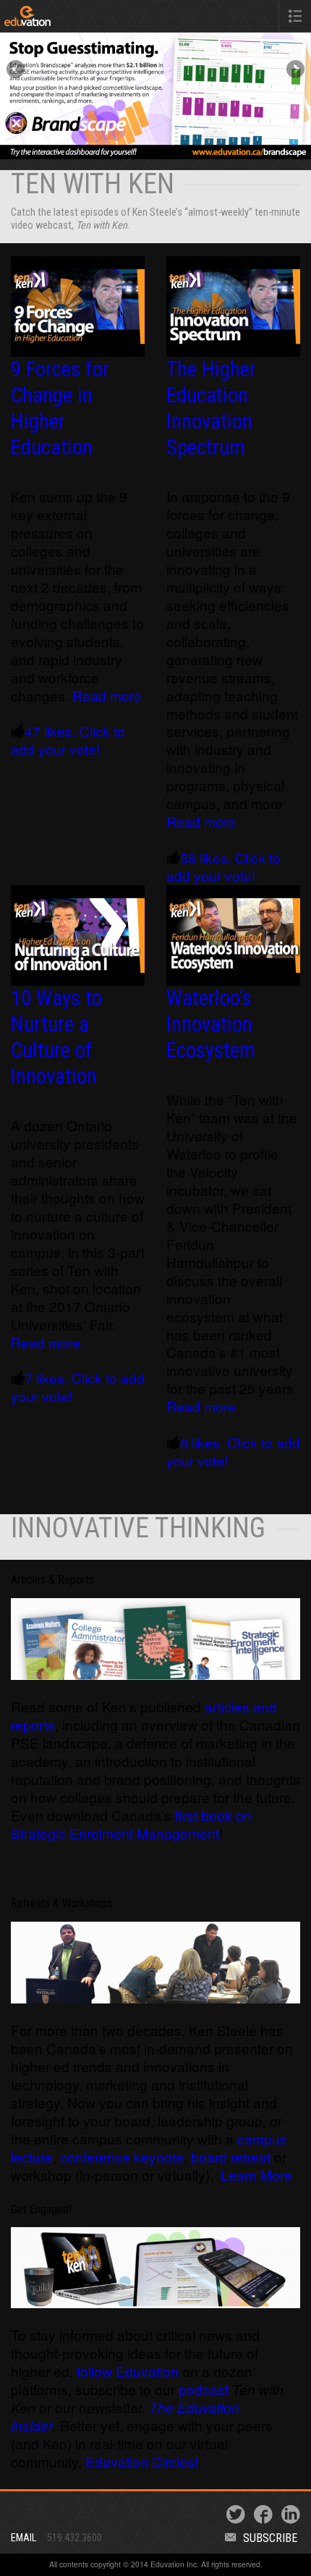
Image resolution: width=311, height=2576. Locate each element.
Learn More (256, 2175)
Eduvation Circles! (142, 2461)
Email (24, 2538)
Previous (17, 70)
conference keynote (122, 2157)
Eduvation (67, 19)
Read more (107, 695)
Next (294, 70)
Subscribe (270, 2538)
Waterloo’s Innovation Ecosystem (211, 1024)
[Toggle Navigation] (295, 16)
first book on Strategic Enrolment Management (131, 1824)
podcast (205, 2389)
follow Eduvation (128, 2371)
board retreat (231, 2157)
